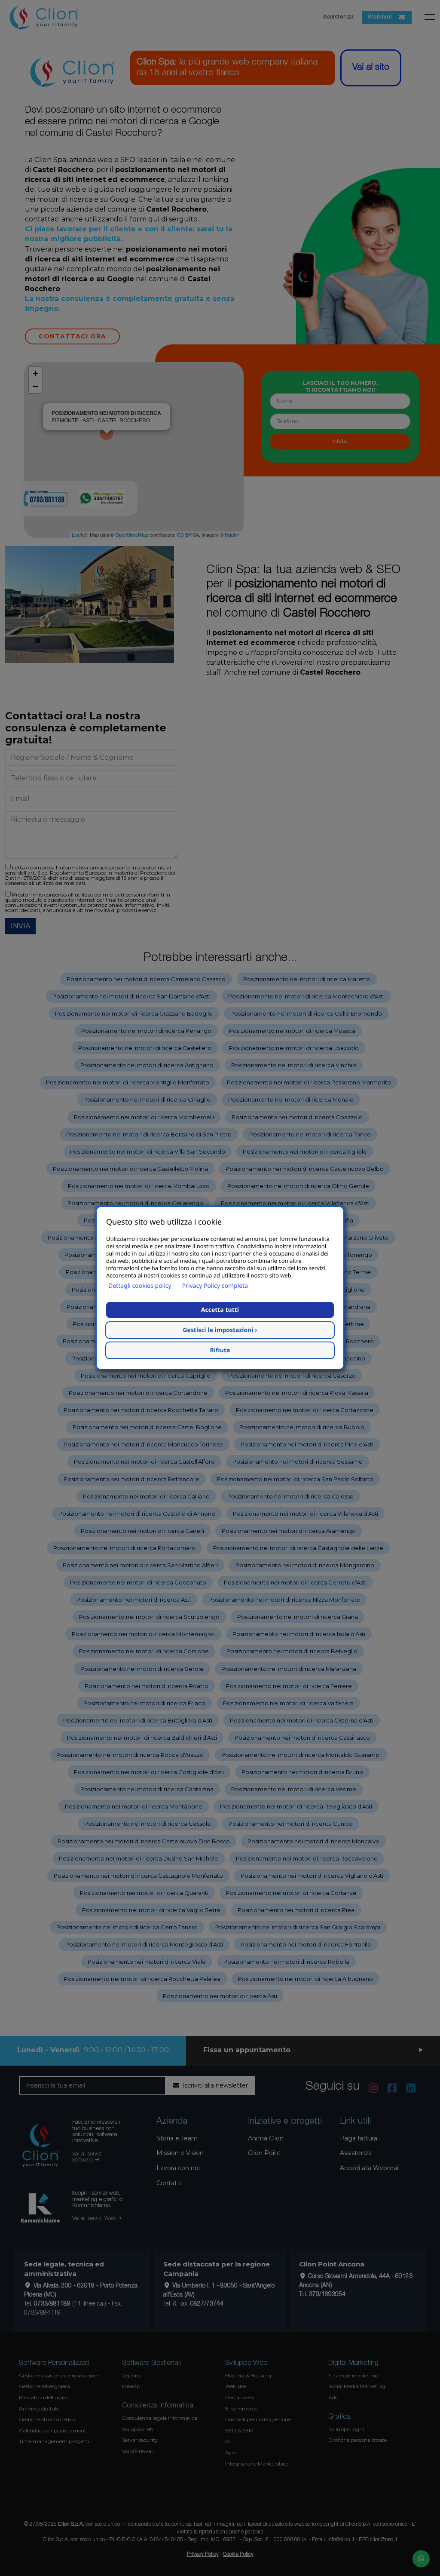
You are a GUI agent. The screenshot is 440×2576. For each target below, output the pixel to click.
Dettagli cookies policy (140, 1286)
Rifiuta (220, 1350)
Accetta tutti (220, 1310)
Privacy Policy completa (215, 1286)
